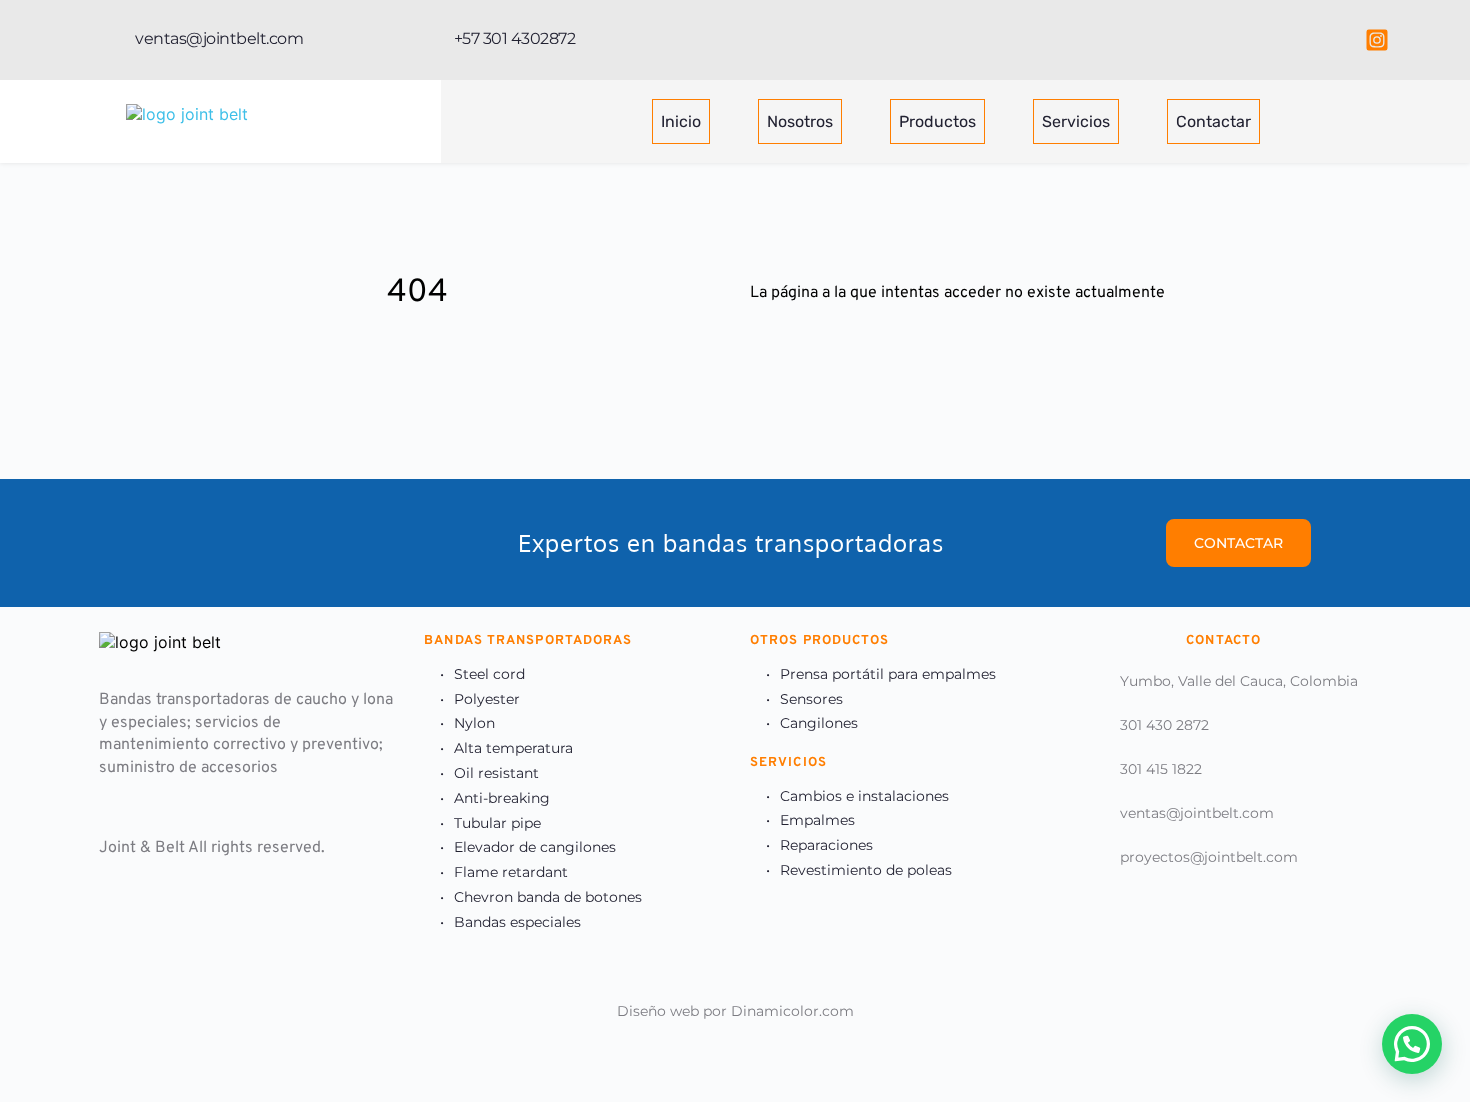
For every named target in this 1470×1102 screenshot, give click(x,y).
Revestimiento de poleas (866, 870)
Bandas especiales (517, 922)
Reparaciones (826, 845)
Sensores (811, 699)
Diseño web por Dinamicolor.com (735, 1011)
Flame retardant (511, 872)
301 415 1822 (1161, 769)
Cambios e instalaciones (864, 796)
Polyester (487, 699)
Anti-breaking (502, 798)
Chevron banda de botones (548, 897)
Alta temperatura (513, 748)
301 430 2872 (1164, 725)
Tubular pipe (497, 823)
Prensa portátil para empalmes (888, 674)
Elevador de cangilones (535, 847)
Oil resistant (496, 773)
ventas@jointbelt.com (1197, 813)
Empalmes (817, 820)
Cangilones (819, 723)
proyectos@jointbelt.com (1209, 857)
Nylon (474, 723)
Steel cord (489, 674)
